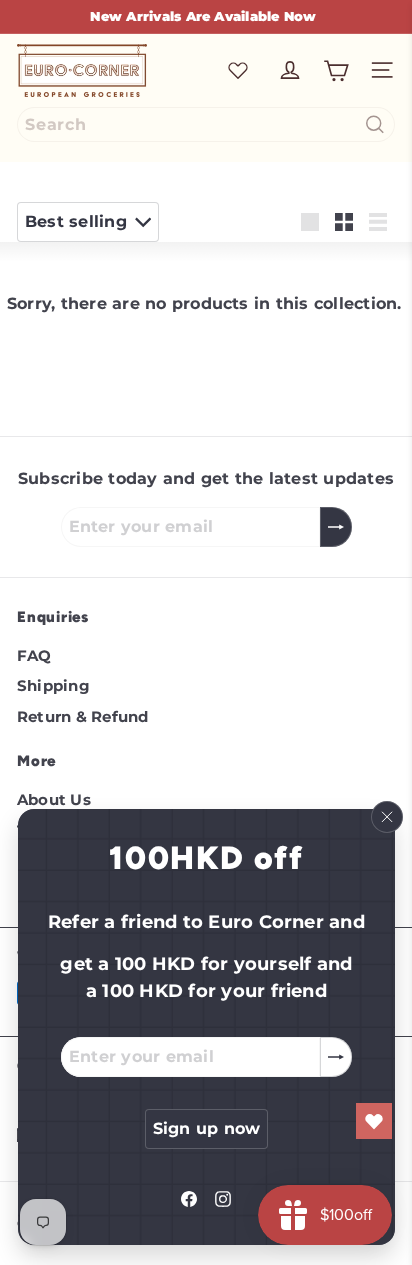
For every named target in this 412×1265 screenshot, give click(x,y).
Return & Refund (83, 716)
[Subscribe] (335, 1057)
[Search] (375, 124)
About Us (54, 799)
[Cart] (336, 71)
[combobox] (206, 124)
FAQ (34, 655)
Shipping (53, 685)
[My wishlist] (238, 70)
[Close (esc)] (386, 817)
